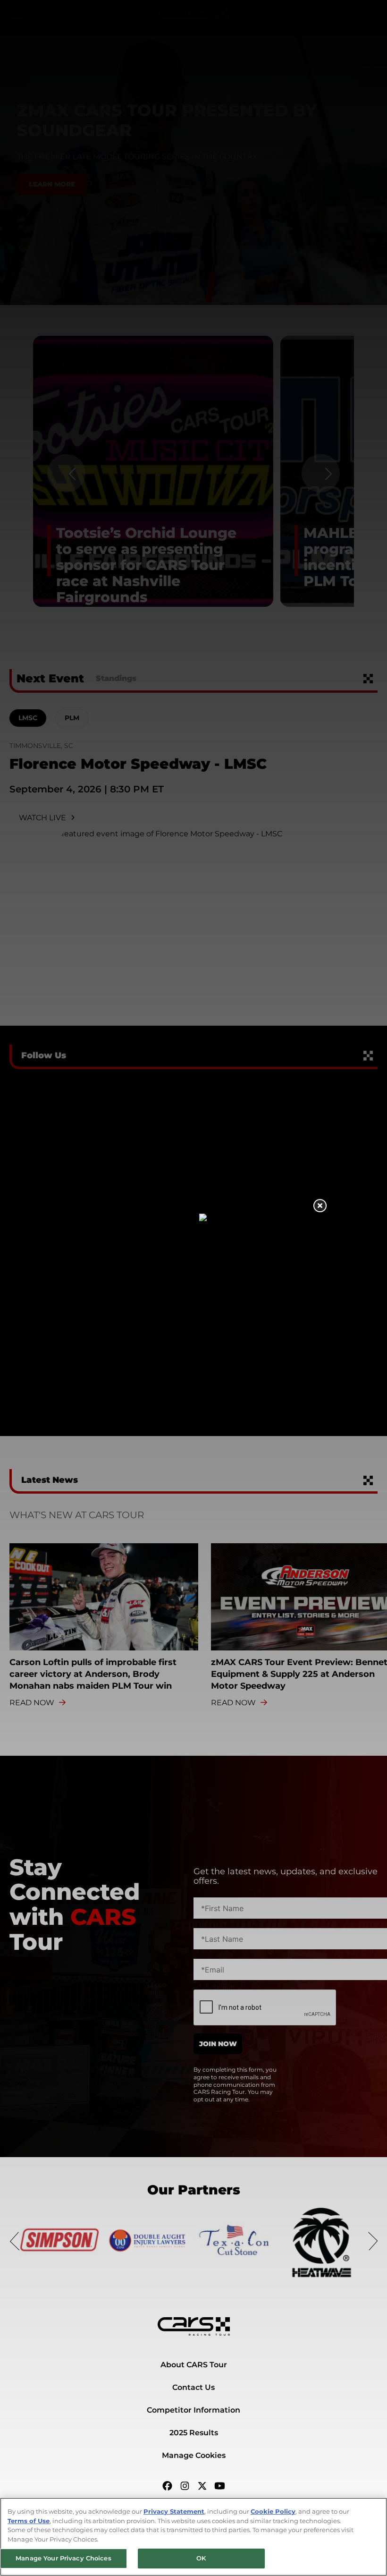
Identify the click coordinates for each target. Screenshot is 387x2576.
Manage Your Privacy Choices (63, 2558)
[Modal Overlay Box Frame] (194, 1288)
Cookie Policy (273, 2511)
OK (201, 2558)
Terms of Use (29, 2521)
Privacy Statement (174, 2511)
